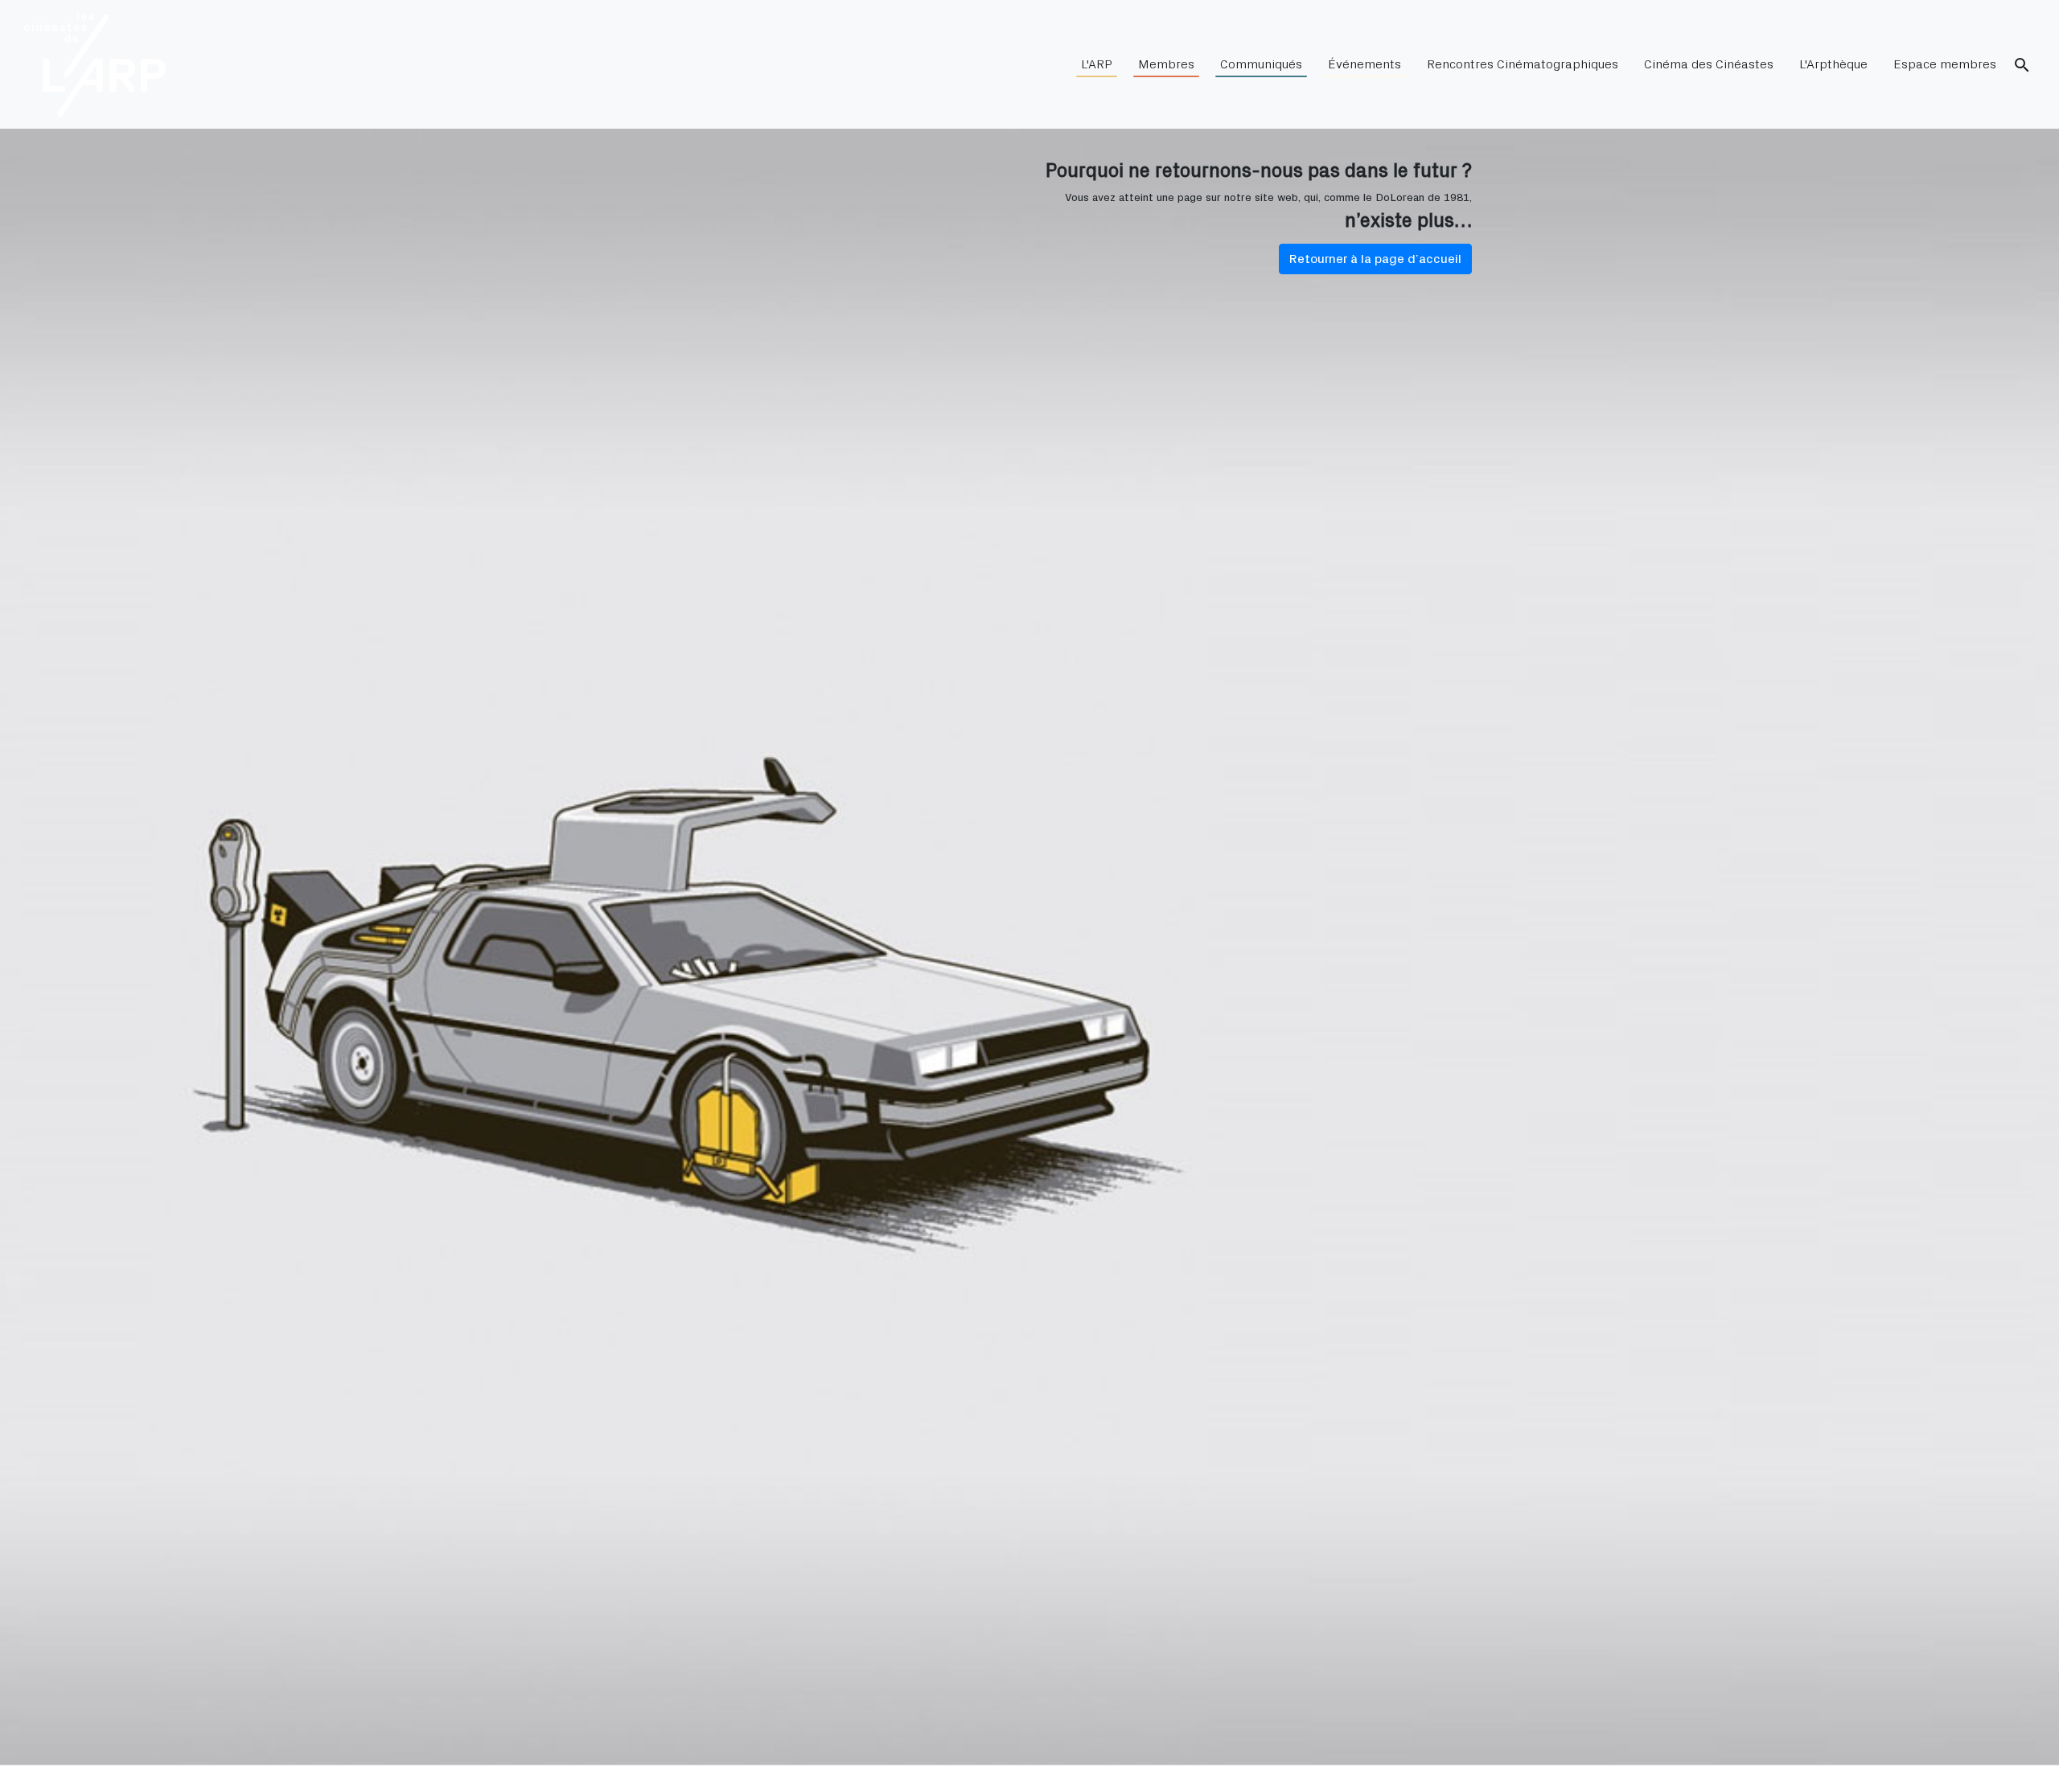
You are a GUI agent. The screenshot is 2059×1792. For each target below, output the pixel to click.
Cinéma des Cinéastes (1709, 64)
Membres (1166, 64)
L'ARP (1097, 64)
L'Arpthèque (1833, 64)
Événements (1364, 64)
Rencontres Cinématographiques (1523, 64)
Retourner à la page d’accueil (1375, 259)
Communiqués (1261, 64)
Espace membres (1945, 64)
